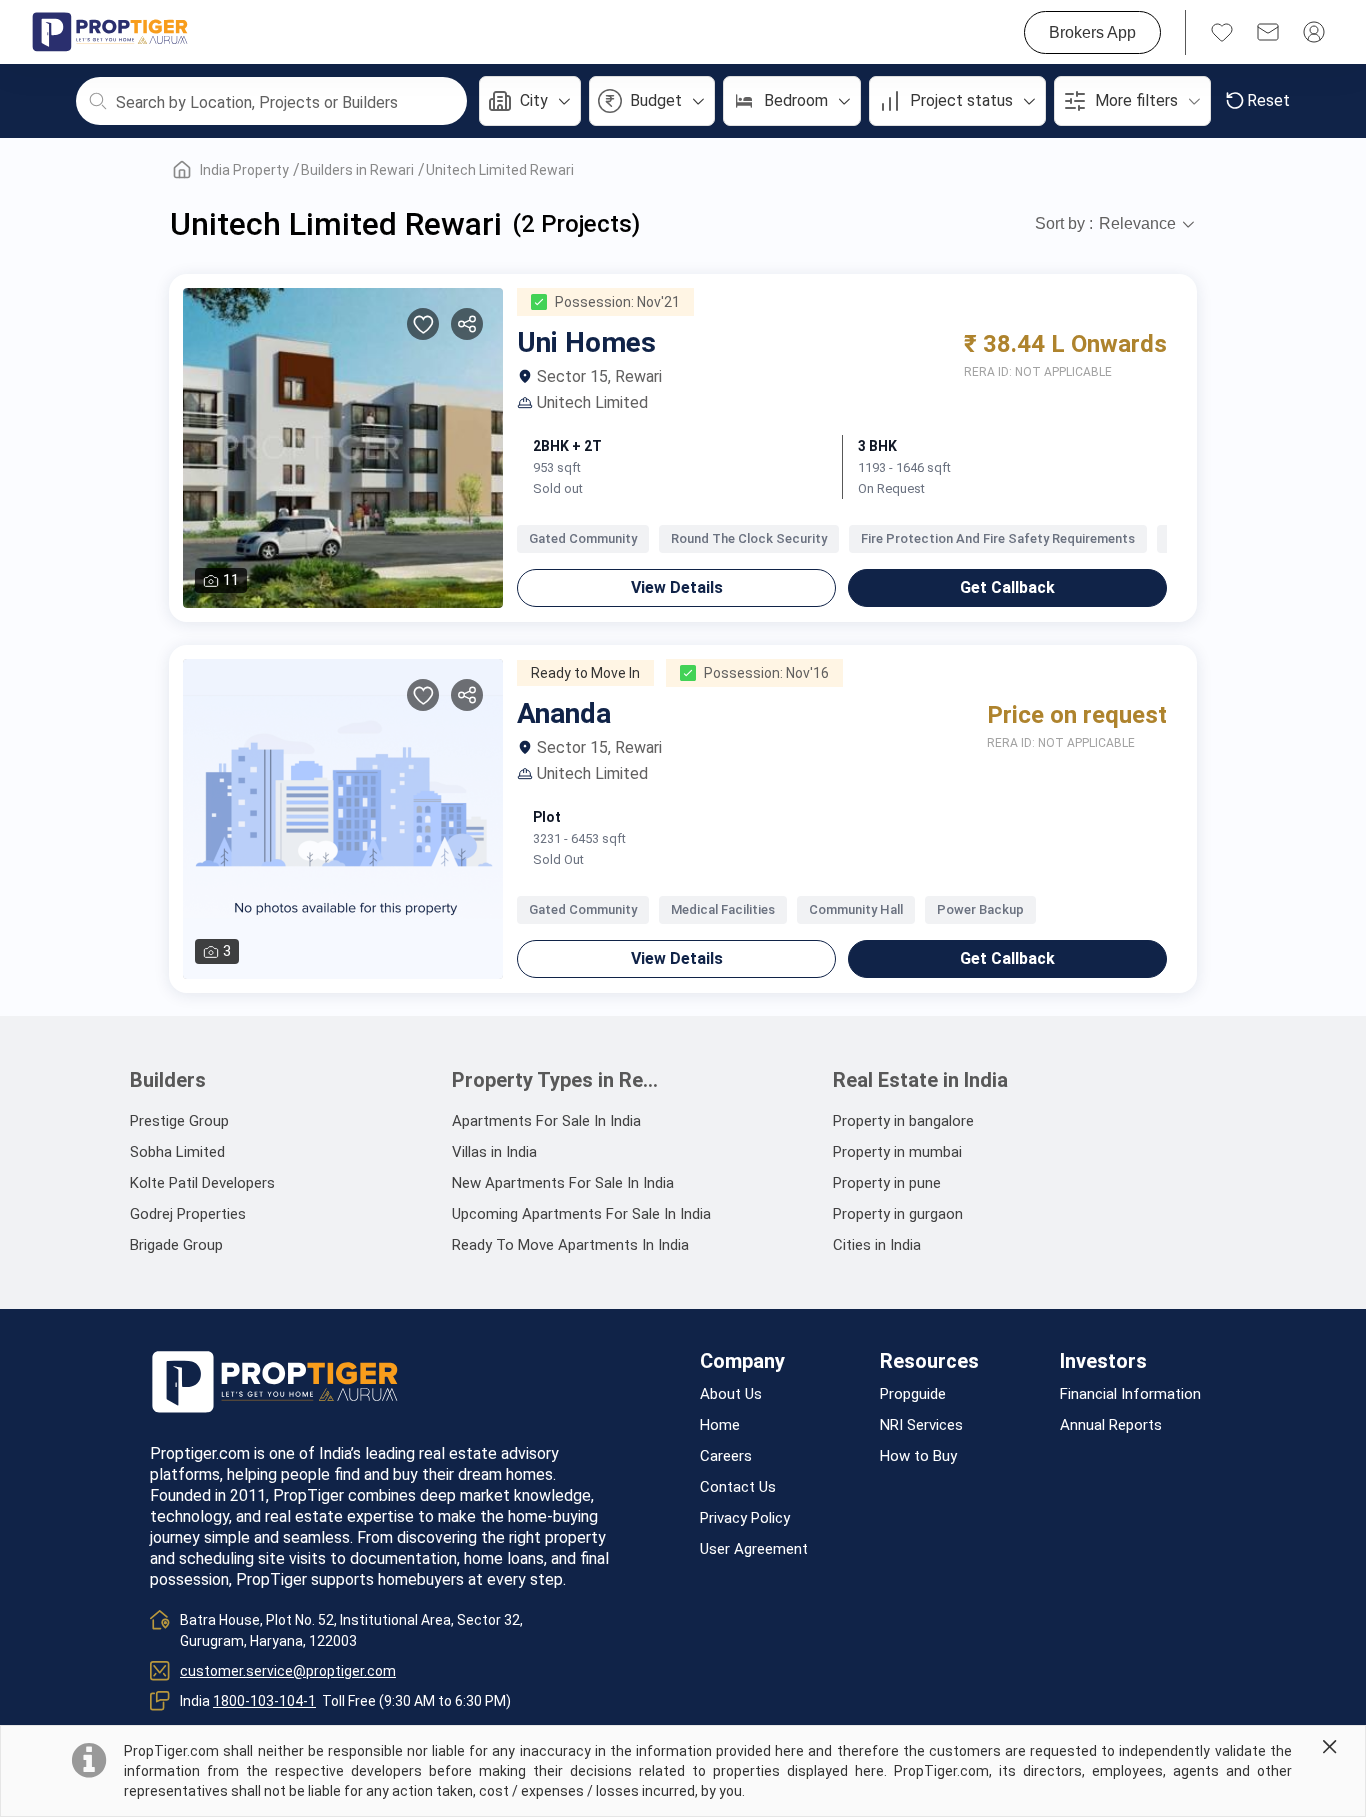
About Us (731, 1394)
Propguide (913, 1394)
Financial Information (1130, 1394)
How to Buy (918, 1456)
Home (720, 1425)
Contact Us (738, 1487)
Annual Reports (1111, 1425)
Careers (726, 1456)
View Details (677, 587)
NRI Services (921, 1425)
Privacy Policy (745, 1518)
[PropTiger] (110, 32)
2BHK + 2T (567, 446)
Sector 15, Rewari (599, 377)
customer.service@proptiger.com (288, 1671)
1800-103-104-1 (264, 1701)
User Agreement (754, 1549)
